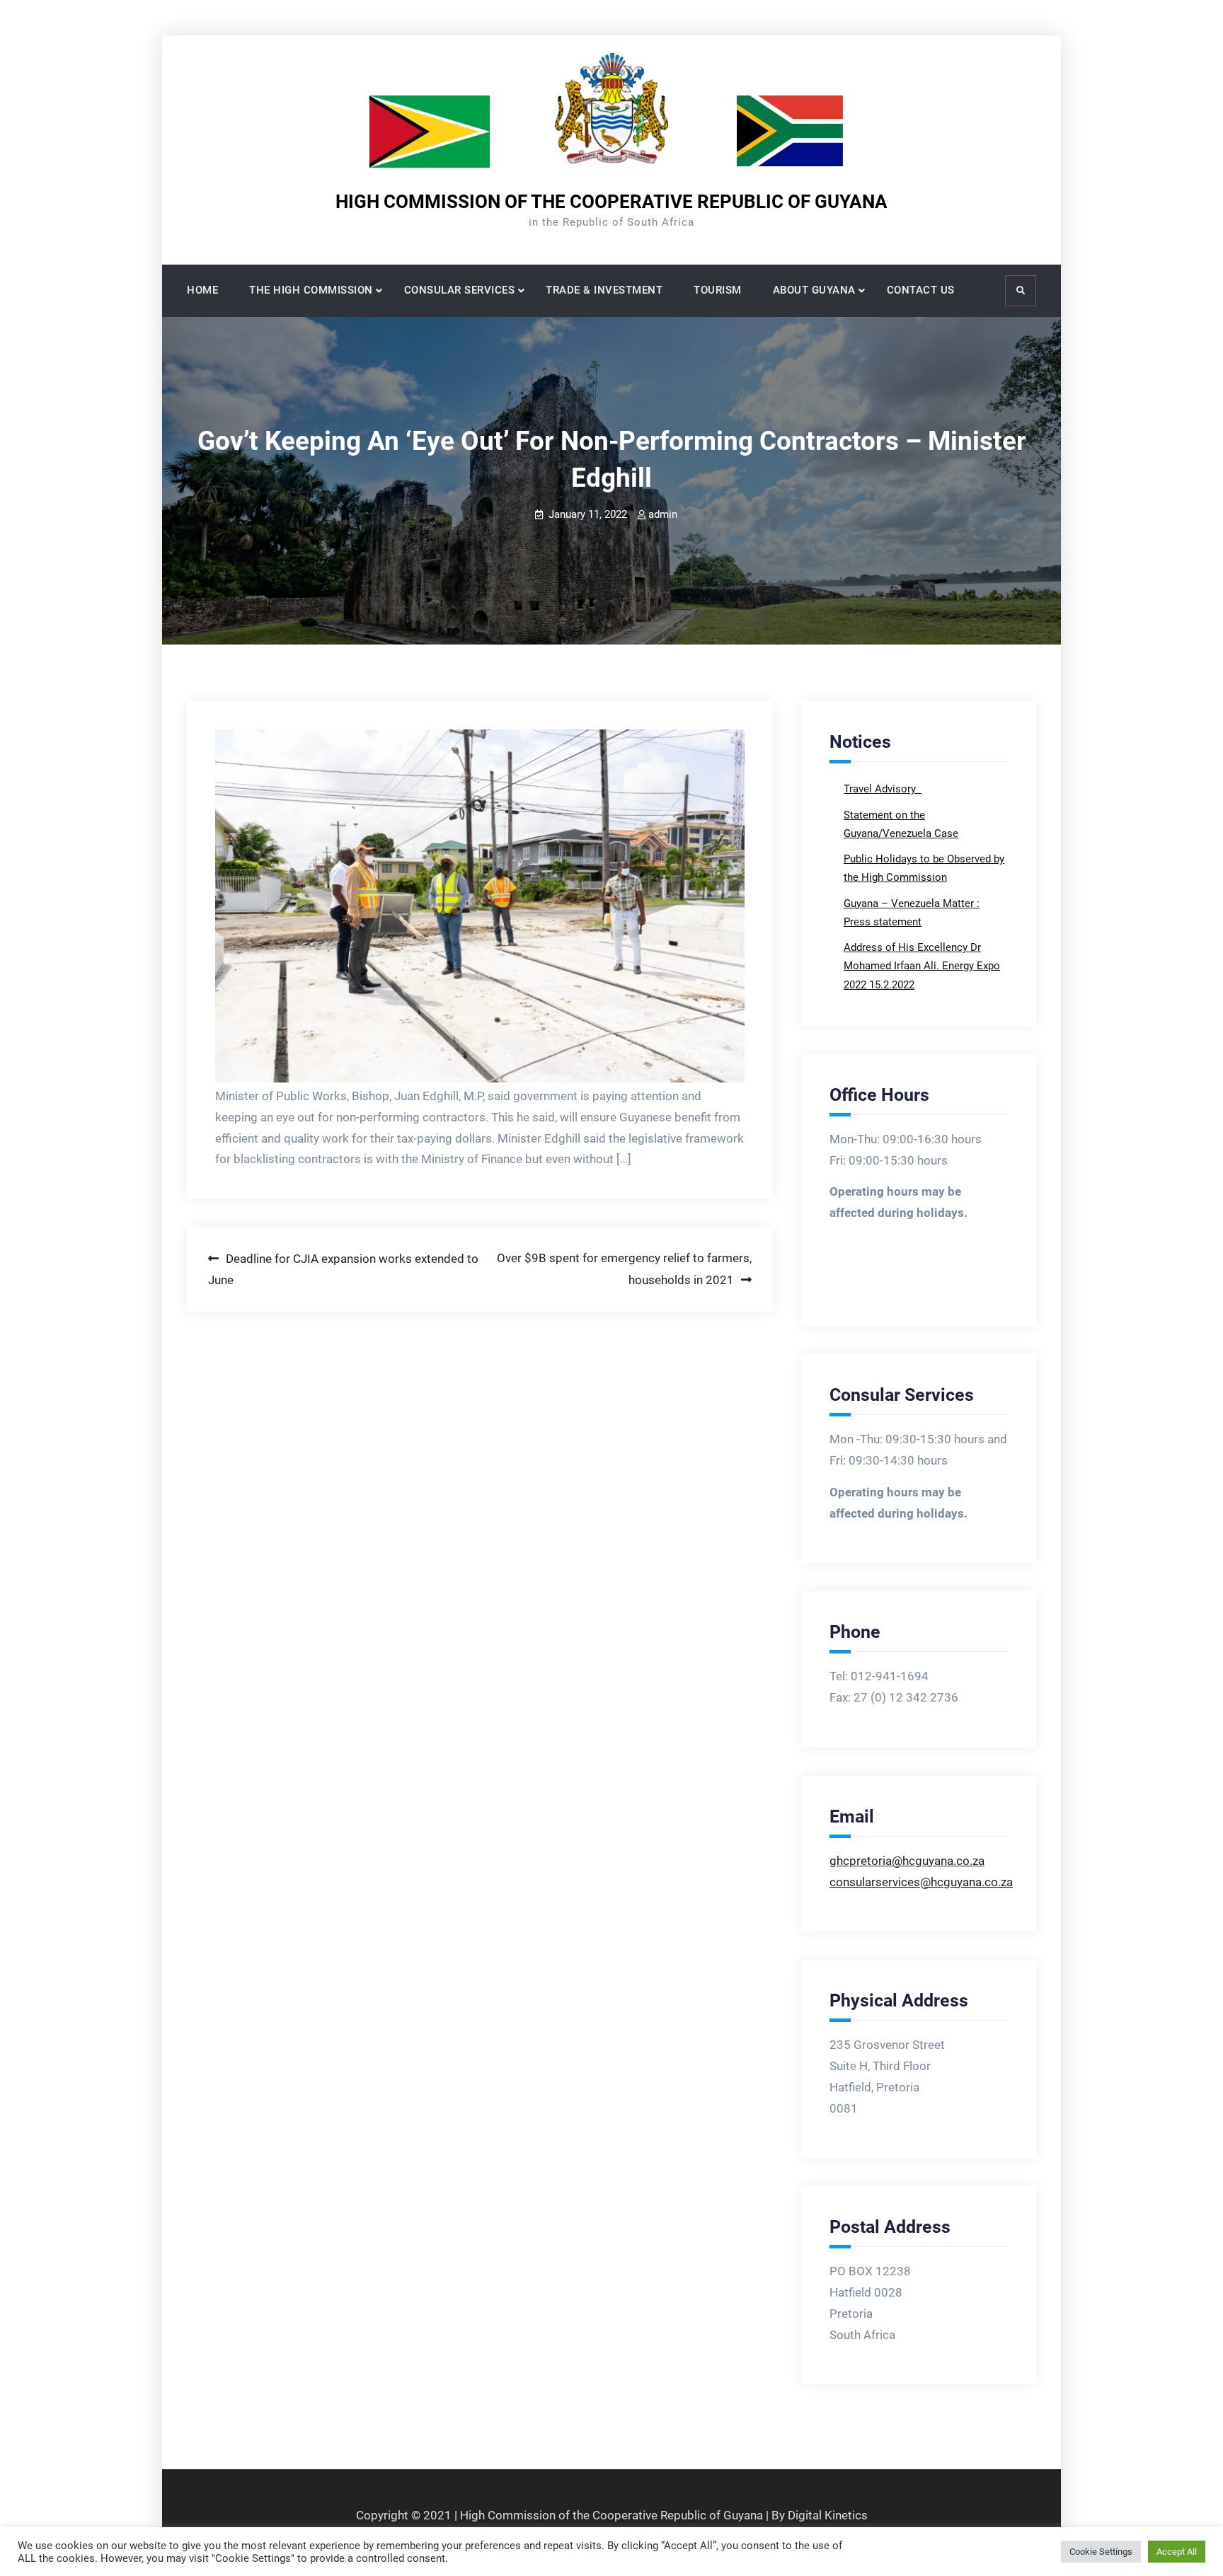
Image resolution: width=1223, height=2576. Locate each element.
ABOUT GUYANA (814, 290)
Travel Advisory (881, 789)
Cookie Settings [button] (1101, 2552)
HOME (202, 290)
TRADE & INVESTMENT (604, 290)
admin (663, 514)
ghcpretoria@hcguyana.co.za (907, 1861)
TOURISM (718, 290)
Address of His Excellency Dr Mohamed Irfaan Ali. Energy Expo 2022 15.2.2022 (922, 966)
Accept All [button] (1177, 2552)
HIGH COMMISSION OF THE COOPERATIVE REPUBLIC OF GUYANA (611, 202)
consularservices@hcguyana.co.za (921, 1882)
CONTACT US (921, 290)
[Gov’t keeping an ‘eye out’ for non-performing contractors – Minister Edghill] (480, 906)
